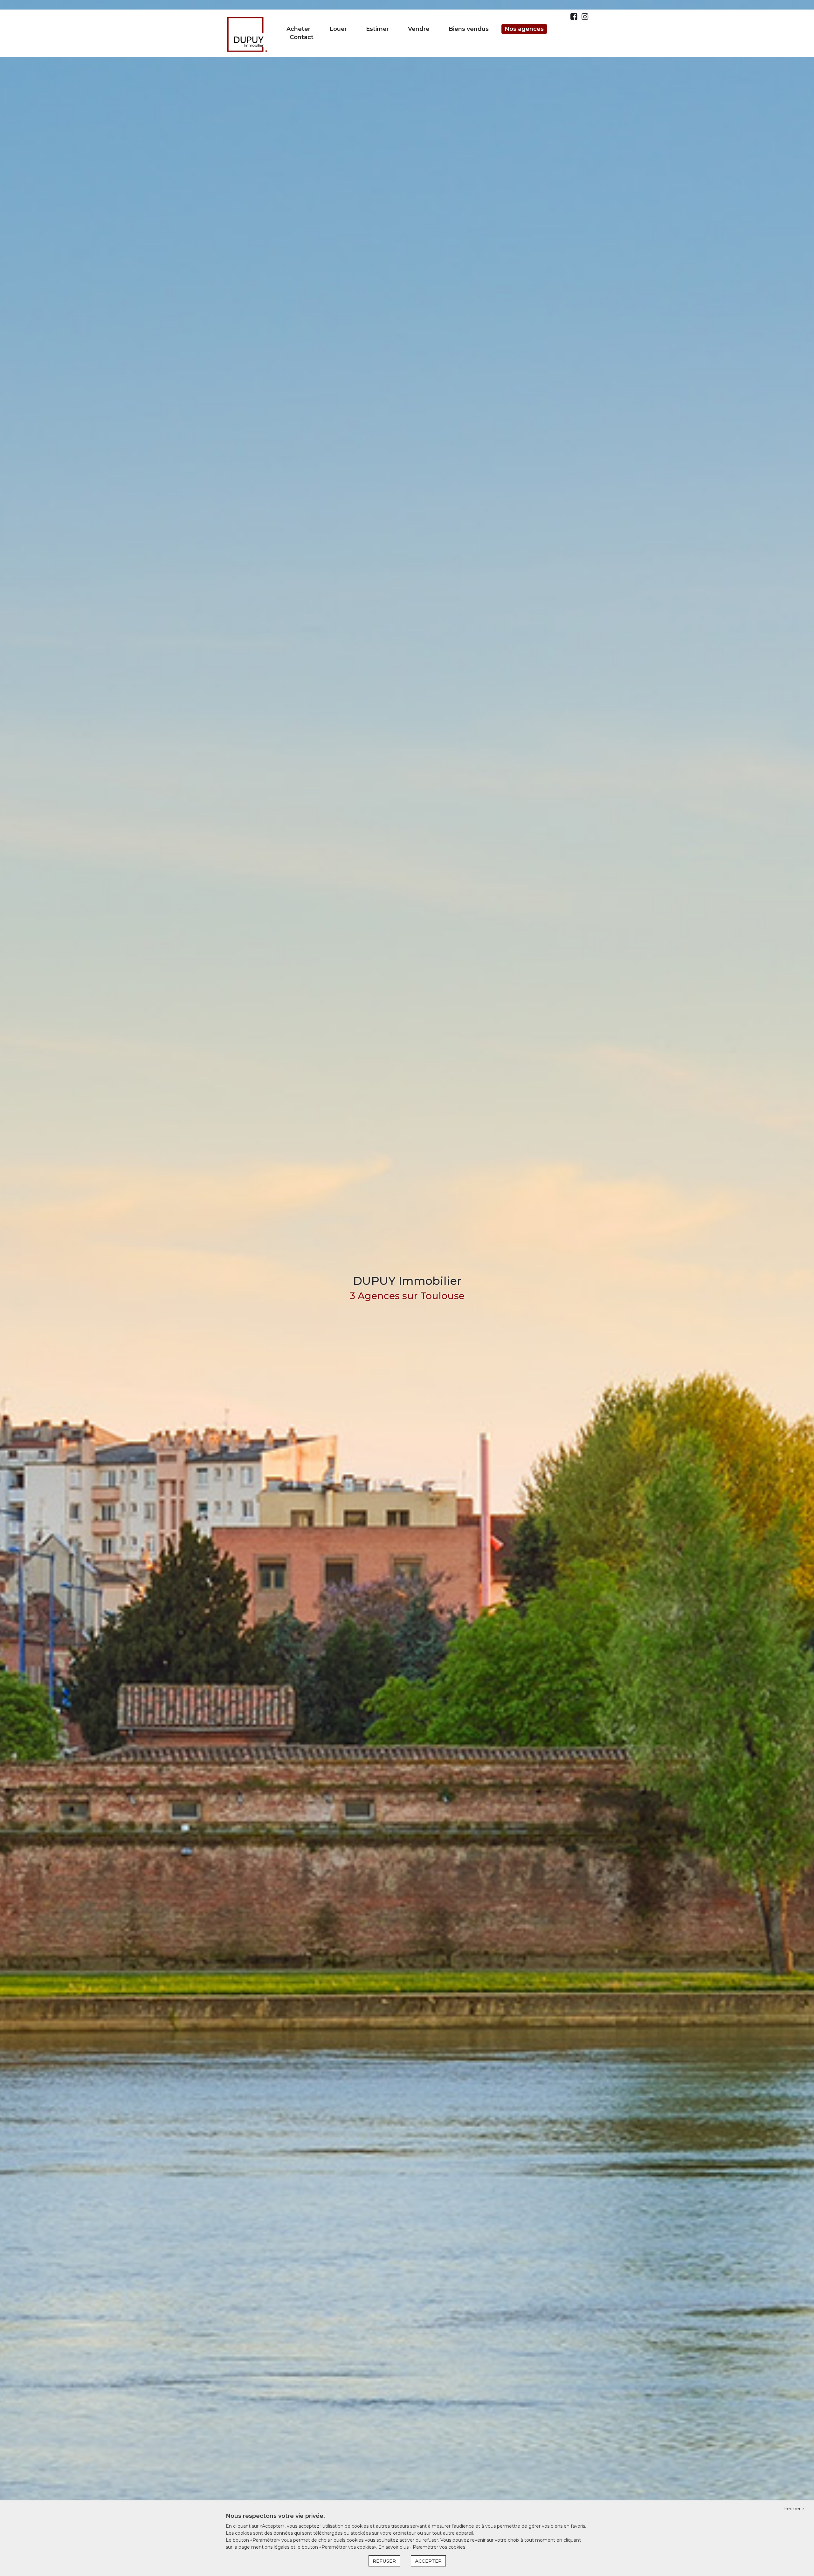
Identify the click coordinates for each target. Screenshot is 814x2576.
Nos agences (524, 29)
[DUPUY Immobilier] (247, 33)
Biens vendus (469, 29)
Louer (338, 29)
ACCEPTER (428, 2561)
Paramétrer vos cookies (439, 2547)
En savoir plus (394, 2547)
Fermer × (794, 2509)
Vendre (419, 29)
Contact (302, 37)
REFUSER (384, 2561)
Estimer (377, 29)
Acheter (298, 29)
